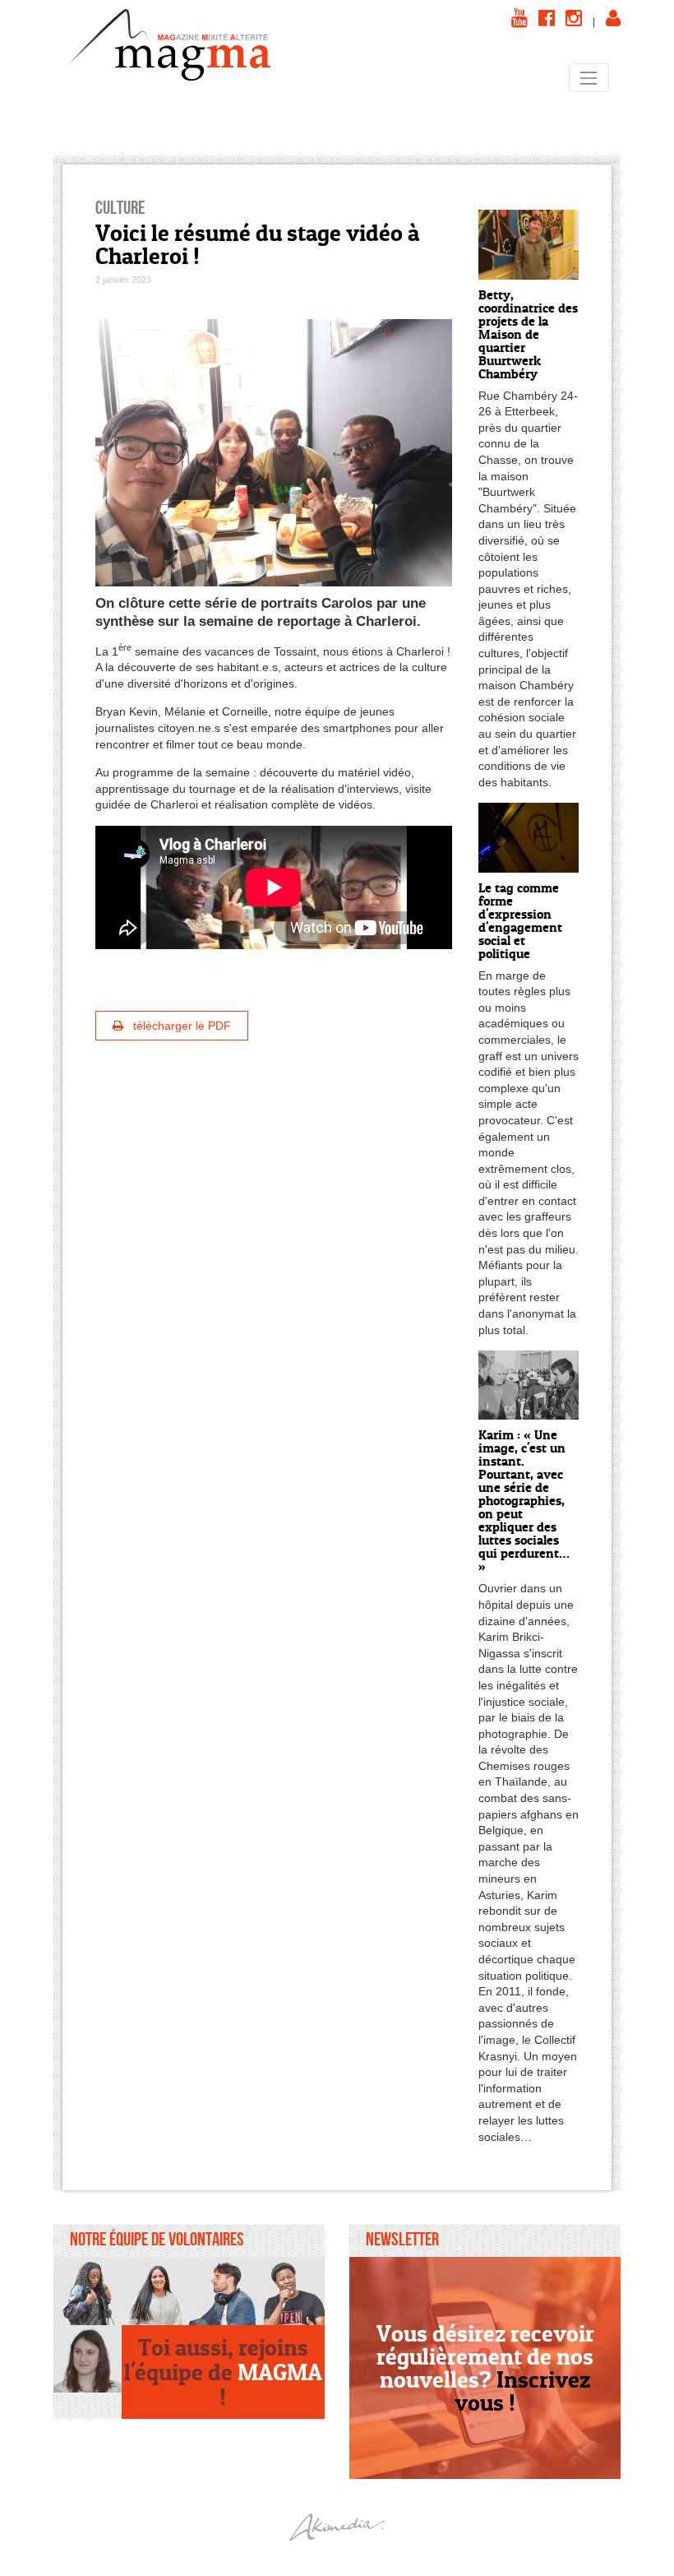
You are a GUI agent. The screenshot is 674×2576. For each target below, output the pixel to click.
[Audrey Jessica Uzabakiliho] (88, 2291)
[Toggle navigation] (589, 78)
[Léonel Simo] (291, 2291)
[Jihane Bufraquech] (156, 2291)
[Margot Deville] (88, 2359)
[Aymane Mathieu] (223, 2291)
